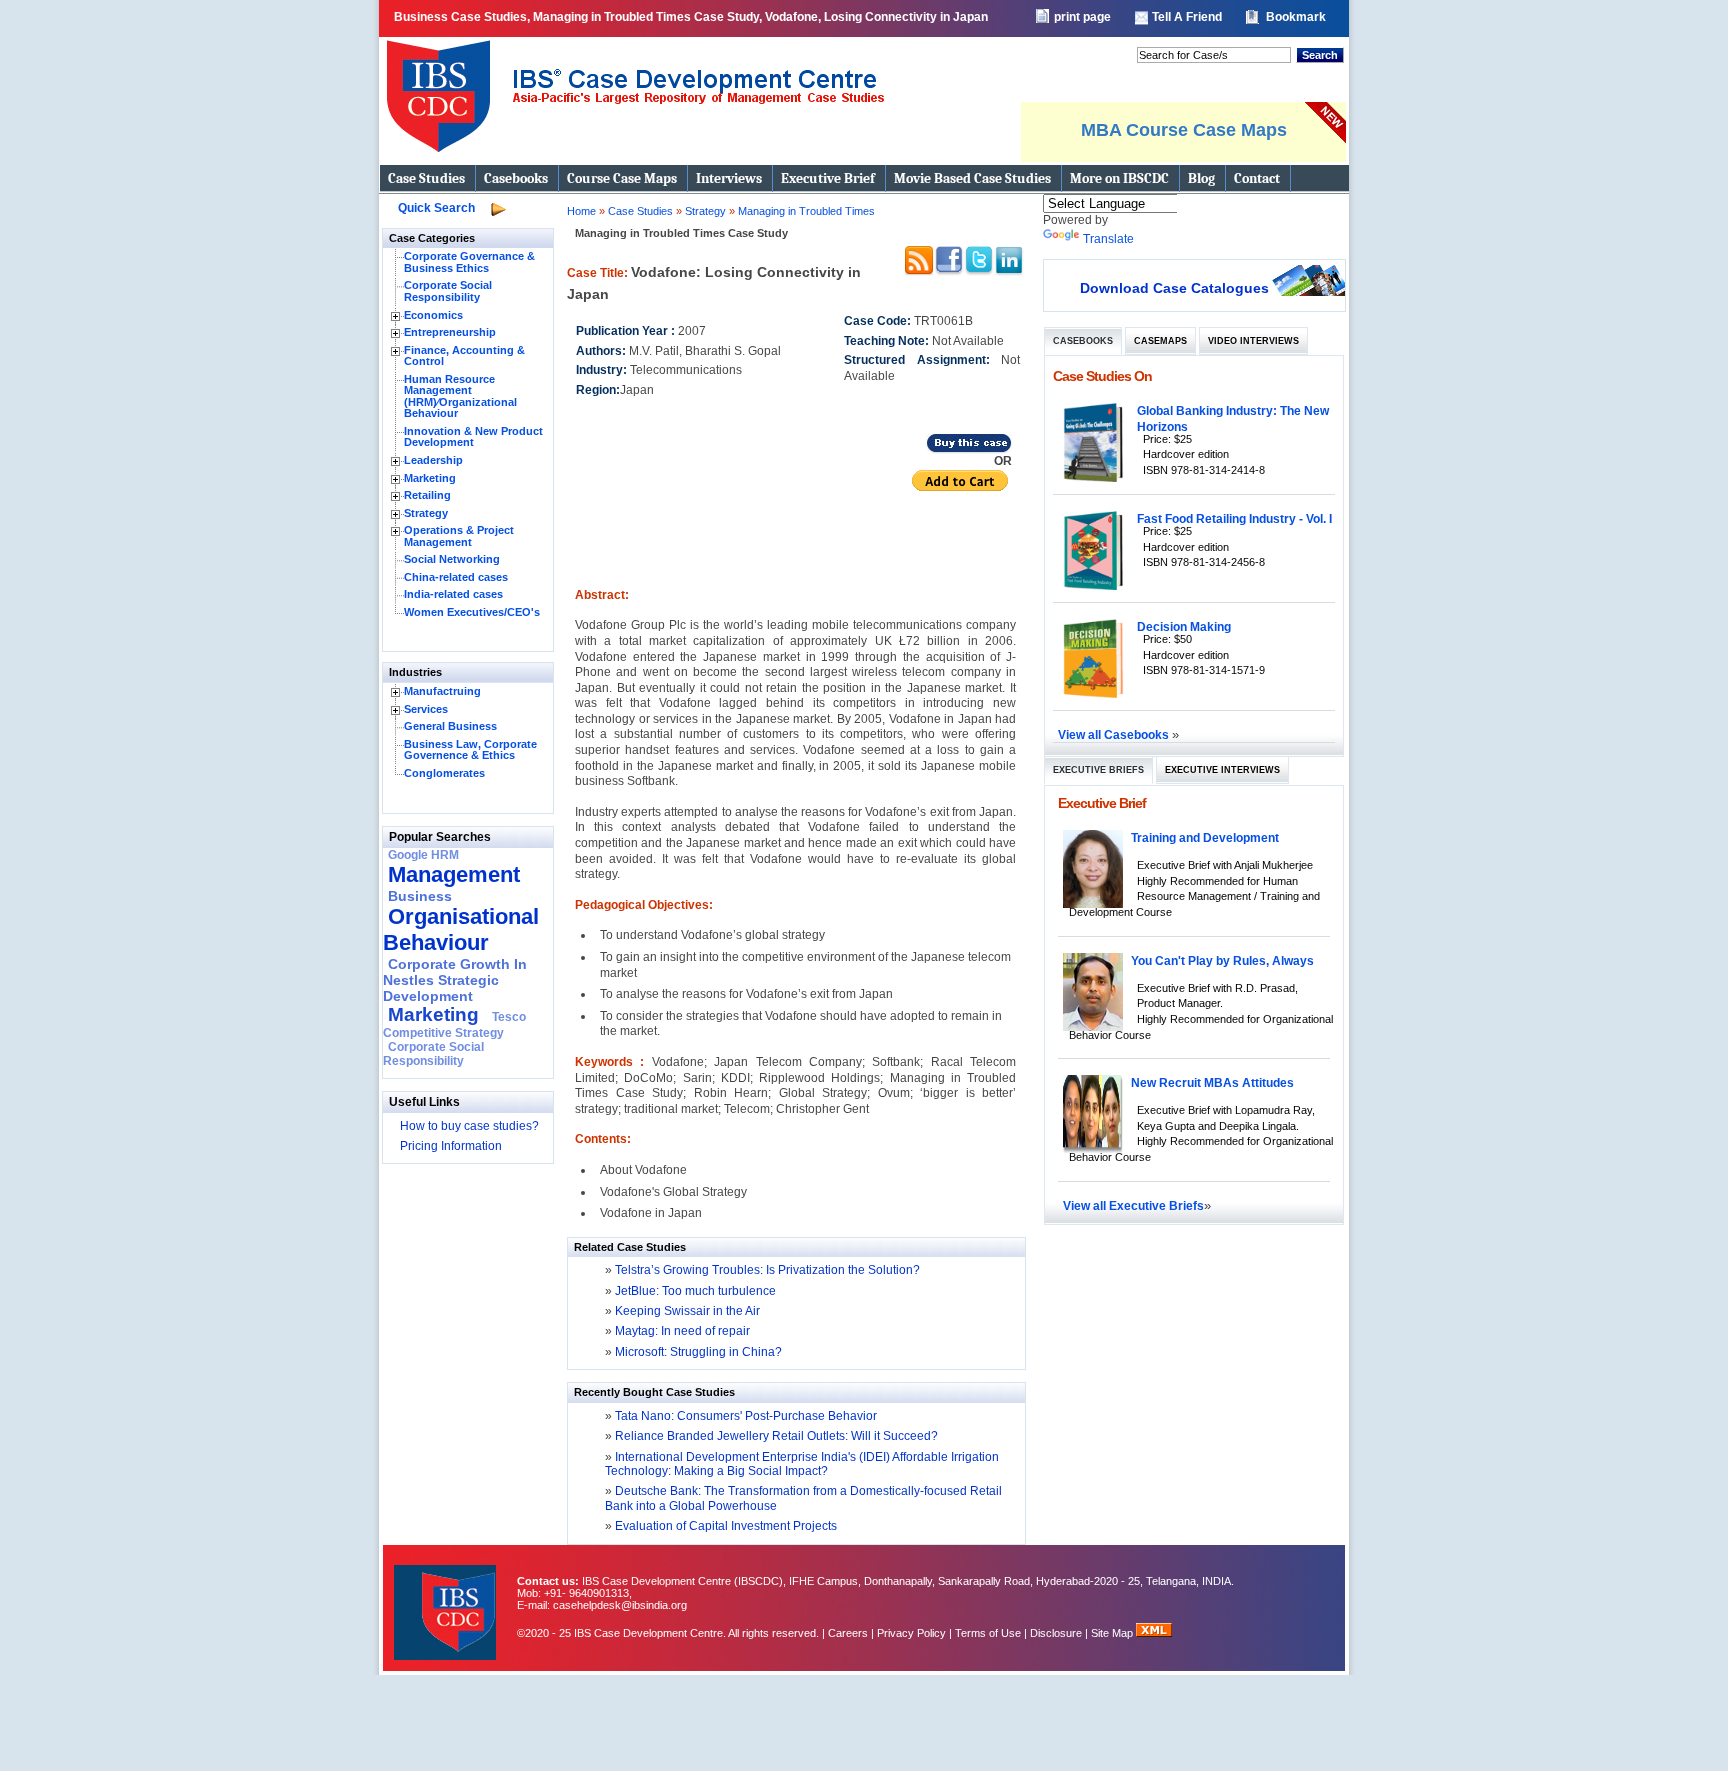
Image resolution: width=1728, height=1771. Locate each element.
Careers (848, 1633)
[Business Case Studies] (634, 160)
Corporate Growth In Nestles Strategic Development (455, 980)
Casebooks (516, 178)
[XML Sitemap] (1154, 1633)
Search (1320, 55)
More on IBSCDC (1119, 178)
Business (420, 896)
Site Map (1113, 1633)
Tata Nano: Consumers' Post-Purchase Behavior (744, 1416)
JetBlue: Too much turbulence (695, 1291)
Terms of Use (988, 1633)
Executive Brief (828, 178)
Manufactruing (442, 691)
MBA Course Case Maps (1184, 130)
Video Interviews (1253, 341)
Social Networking (452, 559)
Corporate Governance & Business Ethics (469, 262)
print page (1082, 17)
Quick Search (436, 208)
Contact (1257, 178)
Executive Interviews (1222, 770)
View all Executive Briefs (1133, 1205)
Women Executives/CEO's (472, 612)
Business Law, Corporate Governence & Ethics (470, 750)
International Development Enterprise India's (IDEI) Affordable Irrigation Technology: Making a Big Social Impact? (802, 1464)
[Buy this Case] (969, 450)
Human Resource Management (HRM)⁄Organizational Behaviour (460, 396)
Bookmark (1296, 17)
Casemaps (1160, 341)
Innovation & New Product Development (473, 437)
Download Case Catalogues (1174, 288)
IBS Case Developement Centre (447, 1599)
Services (426, 709)
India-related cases (453, 594)
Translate (1108, 239)
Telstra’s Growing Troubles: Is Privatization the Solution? (767, 1270)
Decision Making (1184, 626)
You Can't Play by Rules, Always (1222, 960)
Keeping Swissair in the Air (687, 1311)
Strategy (426, 513)
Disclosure (1056, 1633)
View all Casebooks (1115, 734)
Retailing (427, 495)
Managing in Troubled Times (806, 211)
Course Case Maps (622, 178)
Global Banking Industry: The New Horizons (1233, 418)
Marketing (430, 478)
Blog (1201, 178)
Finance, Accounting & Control (464, 356)
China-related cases (456, 577)
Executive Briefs (1098, 770)
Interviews (729, 178)
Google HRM (423, 855)
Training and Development (1205, 837)
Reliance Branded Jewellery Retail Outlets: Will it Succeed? (775, 1436)
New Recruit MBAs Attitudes (1212, 1082)
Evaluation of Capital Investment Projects (724, 1526)
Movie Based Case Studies (972, 178)
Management (454, 874)
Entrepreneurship (450, 332)
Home (581, 211)
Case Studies (426, 178)
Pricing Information (451, 1146)
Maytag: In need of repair (682, 1331)
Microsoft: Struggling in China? (698, 1352)
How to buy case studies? (469, 1126)
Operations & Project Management (459, 536)
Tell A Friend (1187, 17)
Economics (433, 315)
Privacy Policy (911, 1633)
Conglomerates (444, 773)
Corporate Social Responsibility (448, 291)
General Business (450, 726)
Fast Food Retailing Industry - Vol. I (1234, 518)
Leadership (433, 460)
